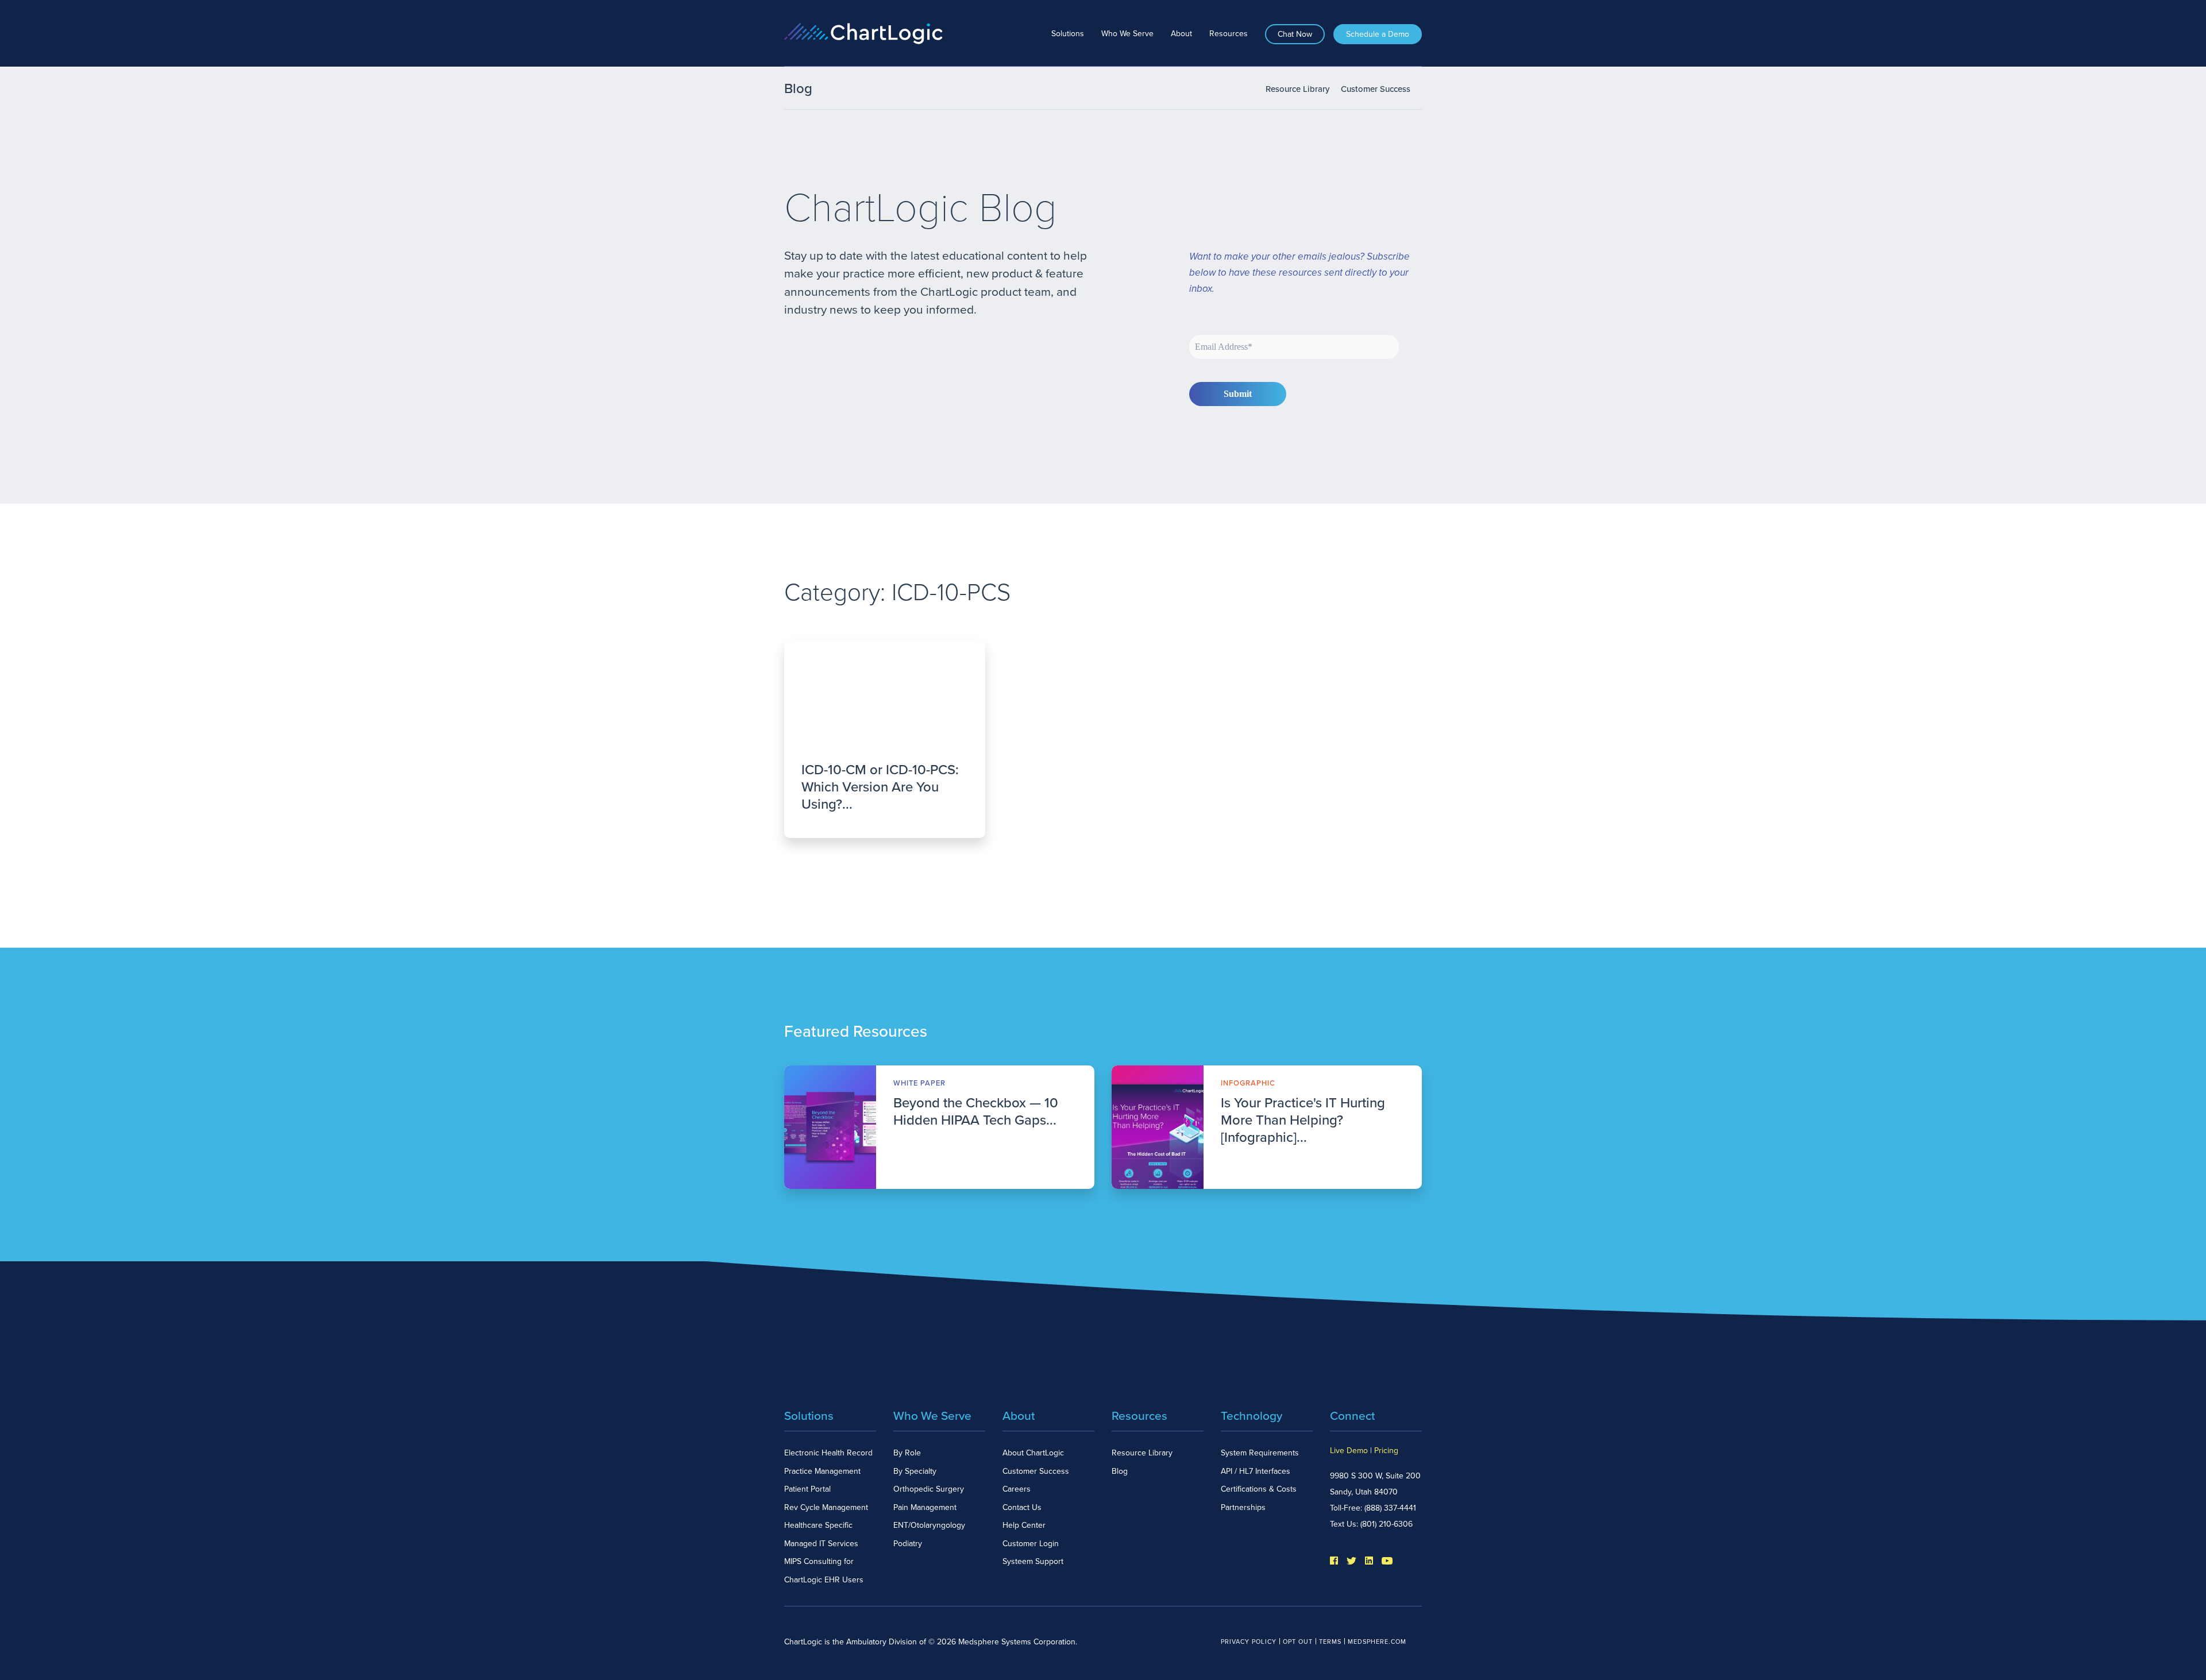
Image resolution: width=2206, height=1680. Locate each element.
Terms (1330, 1642)
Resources (1229, 34)
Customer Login (1031, 1544)
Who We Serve (1127, 34)
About (1181, 34)
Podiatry (908, 1544)
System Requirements (1260, 1453)
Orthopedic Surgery (929, 1489)
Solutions (1068, 34)
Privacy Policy (1249, 1642)
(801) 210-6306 (1387, 1524)
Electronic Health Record (828, 1453)
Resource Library (1297, 89)
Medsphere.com (1377, 1642)
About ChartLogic (1033, 1453)
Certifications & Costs (1259, 1489)
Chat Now (1295, 34)
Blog (1120, 1471)
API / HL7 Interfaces (1256, 1471)
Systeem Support (1033, 1561)
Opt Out (1298, 1642)
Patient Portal (807, 1489)
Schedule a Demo (1378, 34)
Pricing (1386, 1451)
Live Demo (1349, 1451)
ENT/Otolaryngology (929, 1525)
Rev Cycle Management (826, 1507)
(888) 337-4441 (1390, 1508)
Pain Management (925, 1507)
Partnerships (1243, 1507)
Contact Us (1022, 1507)
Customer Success (1376, 89)
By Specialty (915, 1471)
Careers (1017, 1489)
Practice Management (822, 1471)
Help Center (1024, 1525)
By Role (907, 1453)
